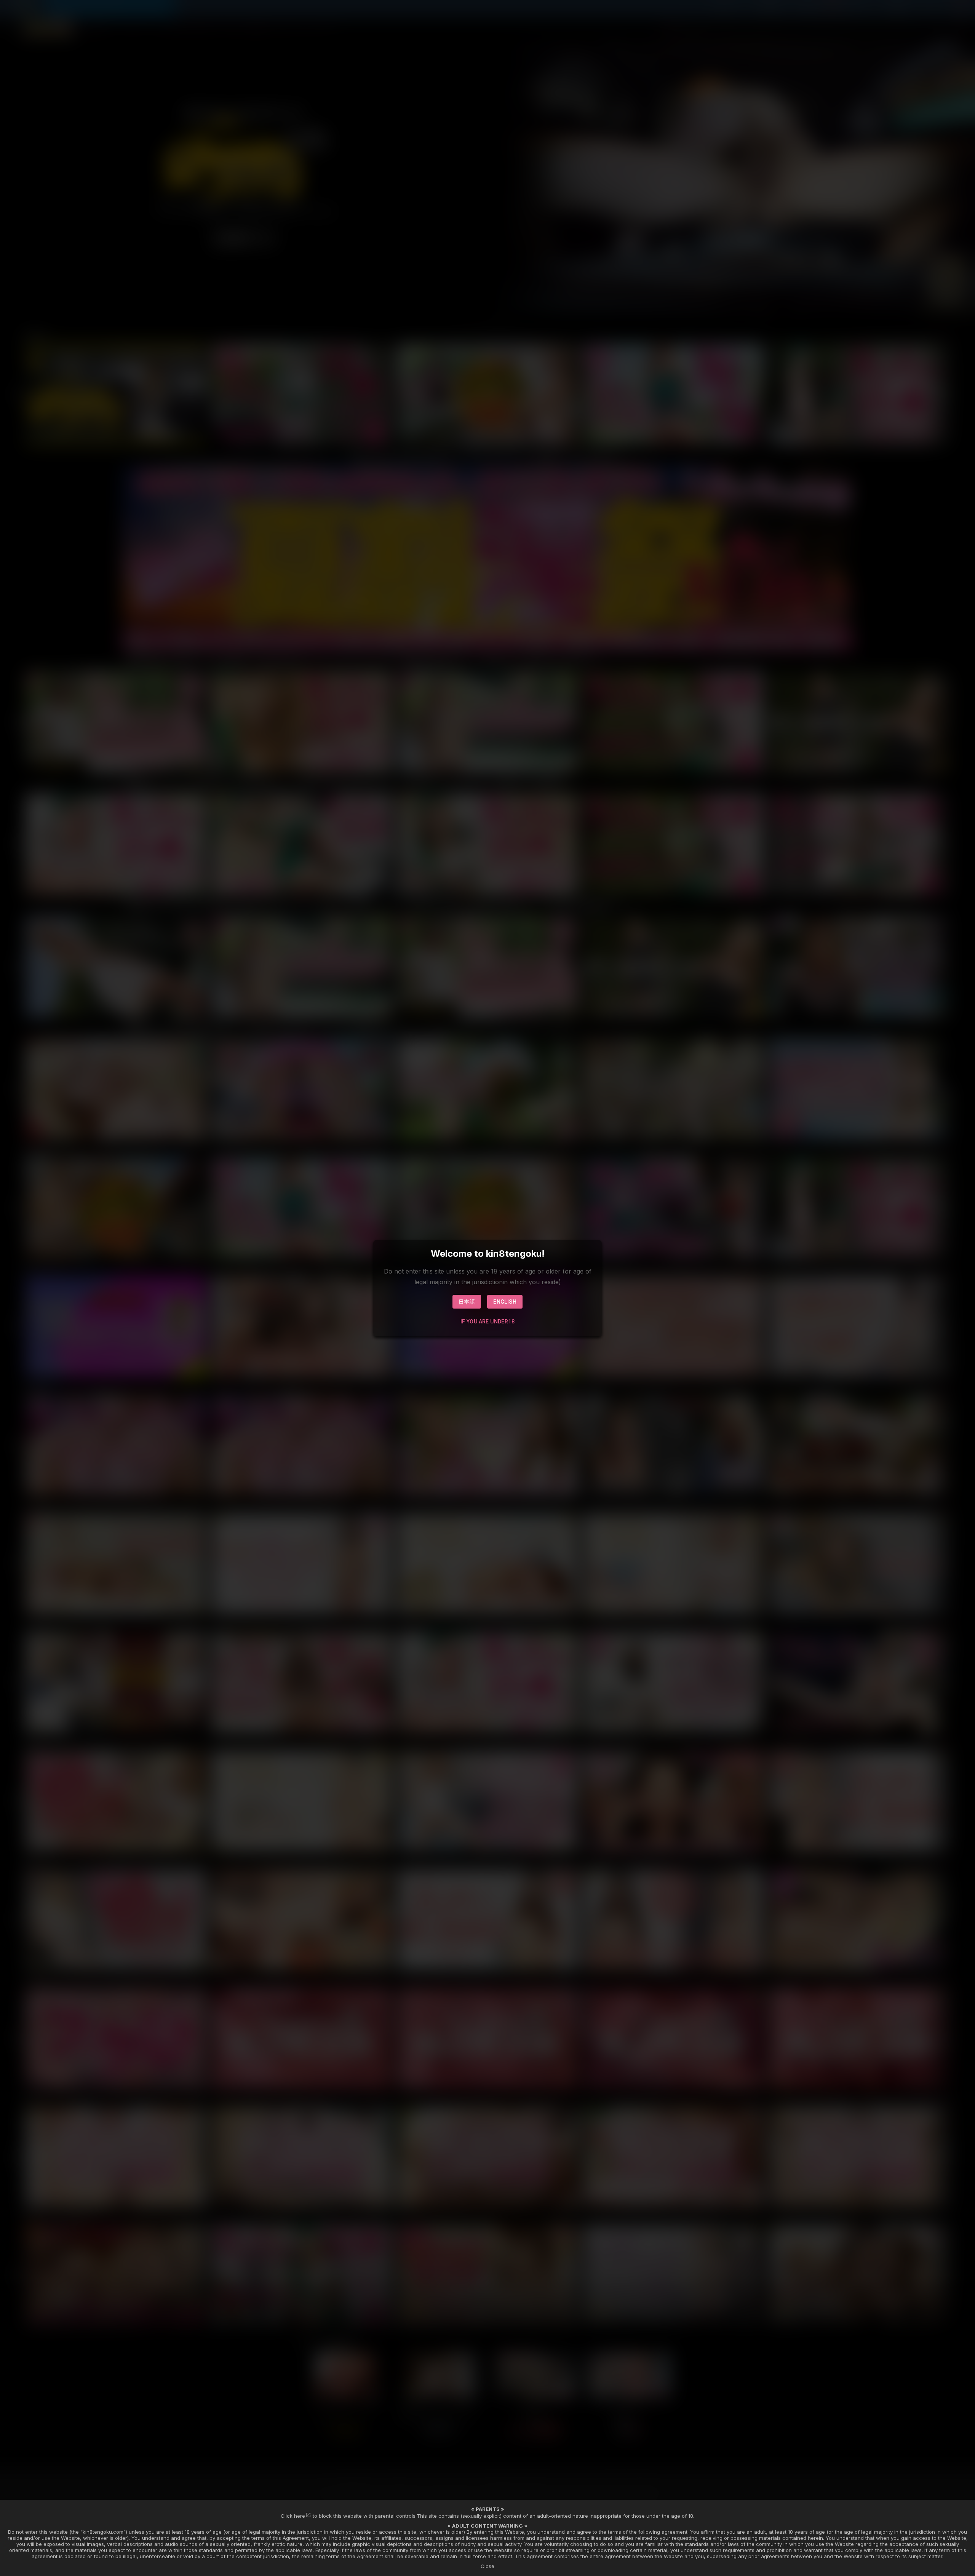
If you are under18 (487, 1322)
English (505, 1302)
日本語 (467, 1302)
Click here (293, 2516)
